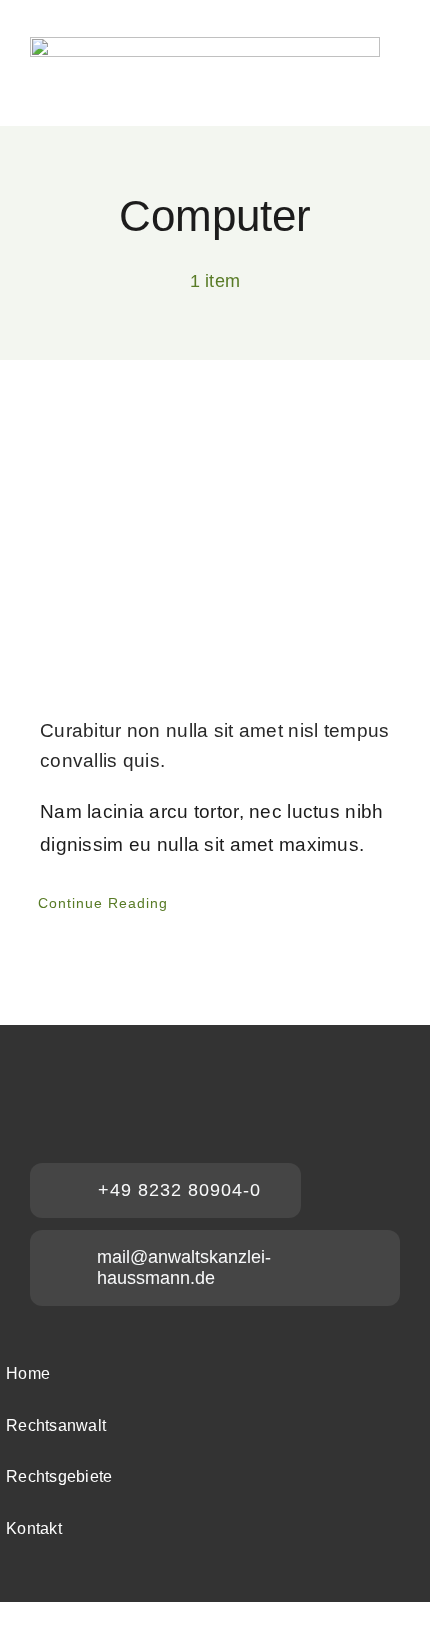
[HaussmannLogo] (205, 46)
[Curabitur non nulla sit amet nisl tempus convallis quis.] (215, 553)
